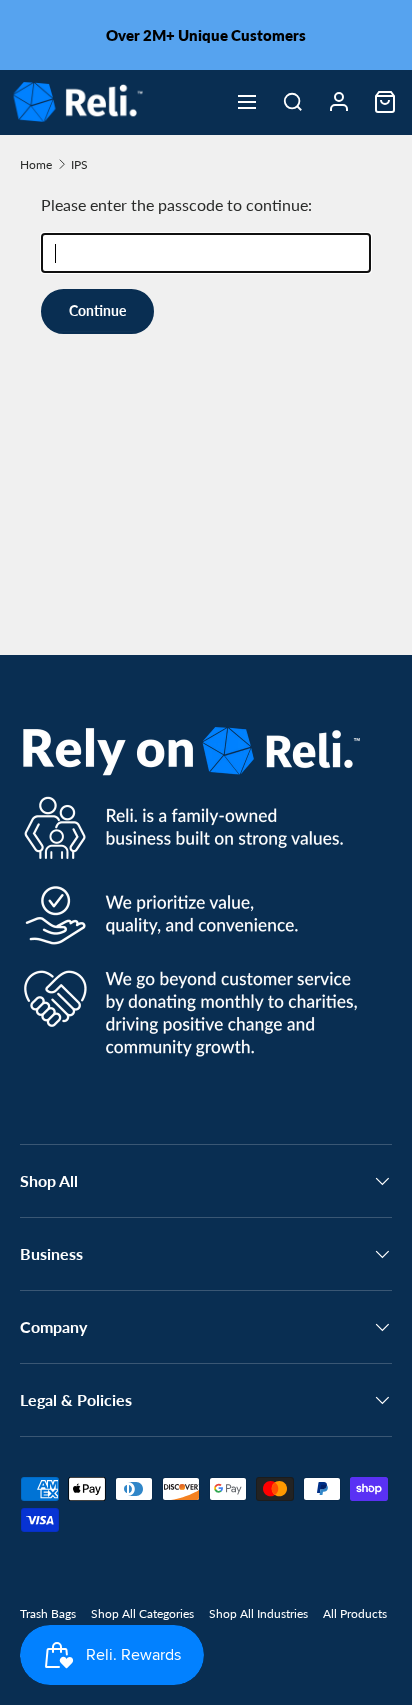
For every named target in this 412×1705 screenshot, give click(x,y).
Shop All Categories (142, 1613)
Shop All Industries (258, 1613)
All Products (355, 1613)
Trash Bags (48, 1613)
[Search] (293, 102)
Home (36, 164)
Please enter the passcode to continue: (176, 204)
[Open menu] (247, 102)
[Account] (339, 102)
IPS (79, 164)
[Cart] (385, 102)
